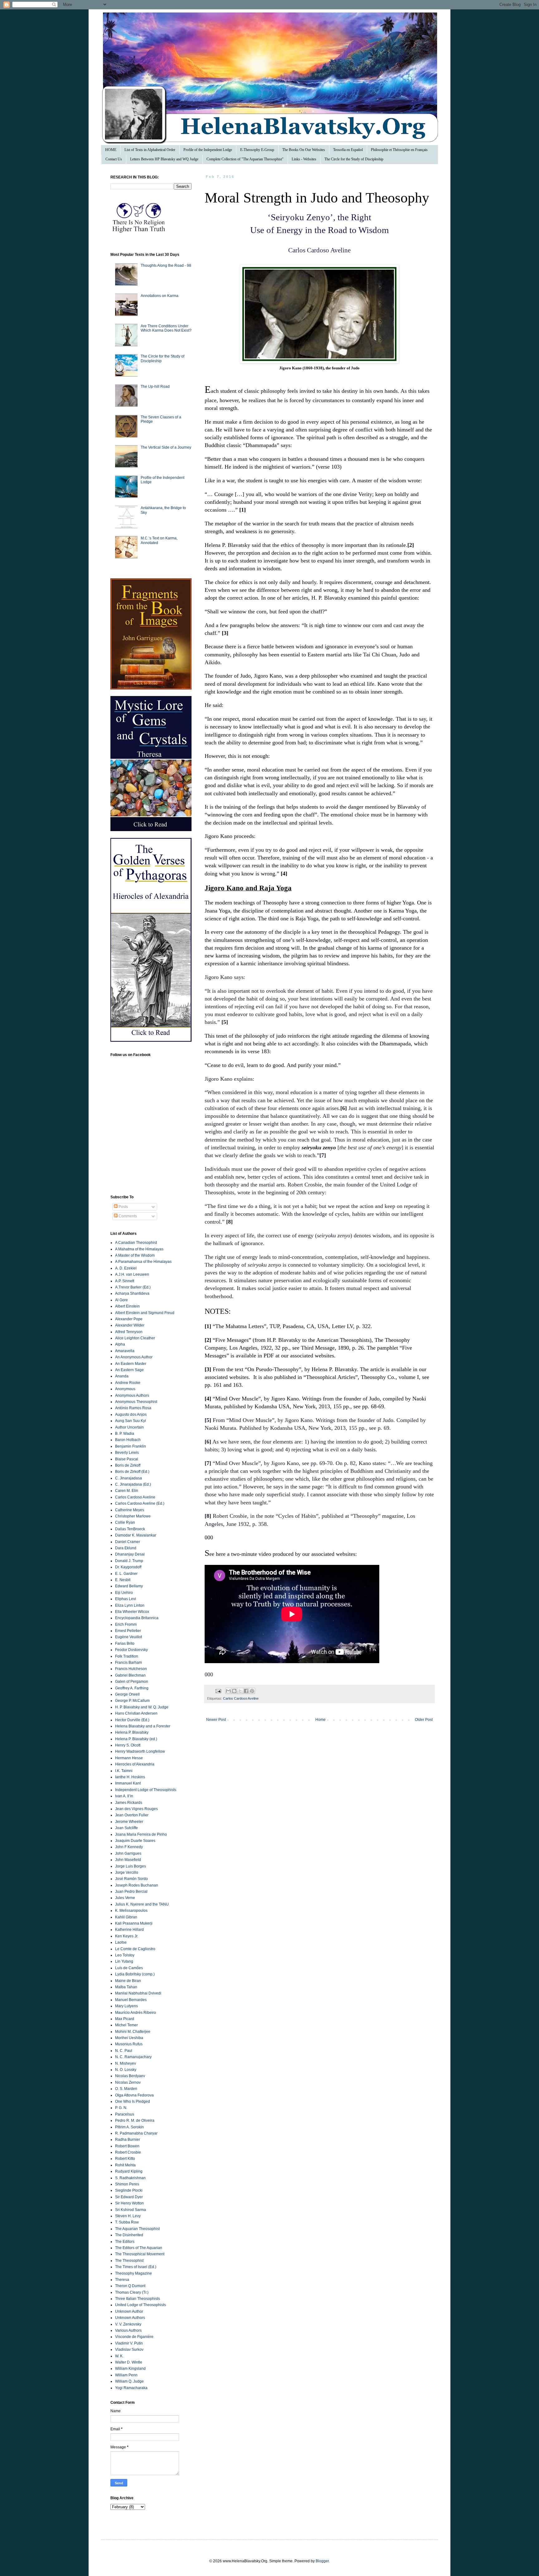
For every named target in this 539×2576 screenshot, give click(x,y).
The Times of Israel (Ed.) (136, 2267)
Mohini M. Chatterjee (133, 2032)
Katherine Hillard (129, 1930)
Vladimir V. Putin (129, 2343)
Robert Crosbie (128, 2152)
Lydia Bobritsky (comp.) (135, 1974)
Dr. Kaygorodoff (128, 1567)
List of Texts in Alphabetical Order (150, 150)
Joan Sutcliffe (126, 1828)
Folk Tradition (127, 1656)
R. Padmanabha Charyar (136, 2133)
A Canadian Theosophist (136, 1243)
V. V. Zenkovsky (128, 2324)
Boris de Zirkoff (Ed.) (132, 1472)
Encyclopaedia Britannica (137, 1618)
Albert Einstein (127, 1306)
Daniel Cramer (128, 1542)
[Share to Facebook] (246, 1691)
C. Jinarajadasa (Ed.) (133, 1484)
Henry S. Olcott (128, 1745)
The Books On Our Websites (304, 150)
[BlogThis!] (234, 1691)
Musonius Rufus (129, 2044)
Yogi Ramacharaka (131, 2388)
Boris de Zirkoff (128, 1465)
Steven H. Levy (128, 2216)
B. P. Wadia (125, 1434)
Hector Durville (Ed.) (132, 1720)
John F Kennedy (129, 1847)
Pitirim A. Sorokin (129, 2127)
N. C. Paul (124, 2051)
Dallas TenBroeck (130, 1529)
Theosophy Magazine (134, 2273)
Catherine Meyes (130, 1510)
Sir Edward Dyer (129, 2197)
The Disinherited (129, 2235)
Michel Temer (126, 2025)
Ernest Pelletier (128, 1631)
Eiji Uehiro (124, 1593)
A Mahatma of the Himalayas (139, 1249)
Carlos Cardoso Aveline (241, 1698)
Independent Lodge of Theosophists (146, 1790)
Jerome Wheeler (129, 1822)
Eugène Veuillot (129, 1637)
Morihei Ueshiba (129, 2038)
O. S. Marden (126, 2089)
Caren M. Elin (127, 1491)
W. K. (119, 2356)
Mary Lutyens (126, 2006)
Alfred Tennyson (129, 1332)
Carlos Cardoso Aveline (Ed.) (140, 1503)
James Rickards (129, 1803)
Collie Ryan (125, 1522)
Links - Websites (304, 159)
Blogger (322, 2561)
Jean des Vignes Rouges (136, 1809)
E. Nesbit (123, 1580)
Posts (123, 1207)
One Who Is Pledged (133, 2101)
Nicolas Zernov (128, 2082)
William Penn (126, 2375)
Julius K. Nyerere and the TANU (142, 1904)
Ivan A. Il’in (124, 1796)
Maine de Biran (128, 1981)
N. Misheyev (126, 2063)
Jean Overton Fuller (132, 1815)
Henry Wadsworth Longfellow (140, 1751)
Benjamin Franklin (131, 1446)
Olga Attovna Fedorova (134, 2095)
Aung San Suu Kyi (131, 1421)
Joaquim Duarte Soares (135, 1841)
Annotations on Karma (160, 296)
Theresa (122, 2280)
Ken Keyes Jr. (127, 1936)
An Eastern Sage (129, 1370)
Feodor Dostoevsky (131, 1650)
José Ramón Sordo (131, 1879)
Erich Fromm (126, 1624)
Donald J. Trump (129, 1561)
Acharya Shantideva (132, 1293)
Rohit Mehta (125, 2165)
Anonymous (125, 1389)
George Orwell (127, 1694)
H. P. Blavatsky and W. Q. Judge (142, 1707)
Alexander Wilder (130, 1325)
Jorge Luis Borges (131, 1866)
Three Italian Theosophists (138, 2299)
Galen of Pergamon (132, 1682)
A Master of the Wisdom (135, 1255)
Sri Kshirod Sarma (131, 2210)
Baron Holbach (128, 1440)
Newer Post (216, 1720)
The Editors (125, 2242)
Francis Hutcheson (131, 1669)
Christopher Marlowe (133, 1516)
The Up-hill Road (155, 387)
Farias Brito (125, 1643)
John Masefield (128, 1860)
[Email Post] (218, 1691)
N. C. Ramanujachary (133, 2057)
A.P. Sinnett (125, 1281)
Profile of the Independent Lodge (208, 150)
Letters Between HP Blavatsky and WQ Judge (164, 159)
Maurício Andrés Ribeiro (136, 2013)
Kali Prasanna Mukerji (134, 1923)
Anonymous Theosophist (136, 1402)
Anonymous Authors (132, 1395)
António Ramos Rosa (133, 1408)
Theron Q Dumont (130, 2286)
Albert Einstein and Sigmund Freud (145, 1313)
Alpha (120, 1344)
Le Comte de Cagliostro (135, 1949)
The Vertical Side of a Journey (166, 447)
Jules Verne (125, 1898)
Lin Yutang (124, 1961)
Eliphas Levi (126, 1599)
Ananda (122, 1376)
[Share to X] (240, 1691)
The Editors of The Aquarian (139, 2248)
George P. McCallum (132, 1701)
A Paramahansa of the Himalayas (143, 1262)
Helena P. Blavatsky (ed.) (136, 1739)
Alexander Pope (129, 1319)
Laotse (121, 1942)
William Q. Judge (129, 2381)
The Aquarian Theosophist (137, 2229)
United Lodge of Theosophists (141, 2305)
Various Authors (128, 2330)
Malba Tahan (126, 1987)
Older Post (424, 1720)
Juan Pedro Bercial (131, 1892)
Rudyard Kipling (129, 2171)
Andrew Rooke (128, 1383)
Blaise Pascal (127, 1459)
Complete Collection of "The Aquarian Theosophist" (245, 159)
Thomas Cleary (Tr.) (132, 2292)
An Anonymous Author (134, 1357)
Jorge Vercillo (127, 1872)
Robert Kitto (125, 2159)
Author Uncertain (129, 1427)
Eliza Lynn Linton (130, 1605)
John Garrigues (128, 1853)
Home (320, 1720)
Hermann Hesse (129, 1758)
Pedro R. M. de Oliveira (135, 2121)
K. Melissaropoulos (131, 1911)
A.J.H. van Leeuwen (132, 1274)
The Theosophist (129, 2261)
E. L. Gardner (126, 1574)
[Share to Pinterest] (252, 1691)
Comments (127, 1216)
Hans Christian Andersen (136, 1713)
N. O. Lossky (126, 2070)
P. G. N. (121, 2108)
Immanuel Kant (128, 1783)
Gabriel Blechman (130, 1675)
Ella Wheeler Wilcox (132, 1612)
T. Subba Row (127, 2222)
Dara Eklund (126, 1548)
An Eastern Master (131, 1364)
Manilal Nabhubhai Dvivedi (138, 1993)
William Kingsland (130, 2369)
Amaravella (125, 1351)
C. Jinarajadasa (129, 1478)
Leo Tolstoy (125, 1955)
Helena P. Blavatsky (132, 1732)
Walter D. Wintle (129, 2362)
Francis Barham (129, 1663)
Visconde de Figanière (134, 2337)
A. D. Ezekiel (126, 1268)
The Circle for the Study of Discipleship (354, 159)
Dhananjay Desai (130, 1554)
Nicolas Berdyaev (130, 2076)
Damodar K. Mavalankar (136, 1535)
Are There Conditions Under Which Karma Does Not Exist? (166, 328)
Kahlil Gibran (126, 1917)
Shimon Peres (127, 2184)
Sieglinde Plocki (129, 2190)
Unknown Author (129, 2311)
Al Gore (121, 1300)
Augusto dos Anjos (131, 1415)
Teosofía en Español (348, 150)
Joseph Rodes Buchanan (137, 1885)
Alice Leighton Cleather (135, 1338)
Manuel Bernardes (131, 2000)
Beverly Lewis (127, 1453)
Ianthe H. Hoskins (130, 1777)
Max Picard (125, 2019)
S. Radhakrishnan (130, 2178)
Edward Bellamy (129, 1586)
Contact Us (114, 159)
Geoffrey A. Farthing (132, 1688)
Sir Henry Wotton (129, 2203)
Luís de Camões (129, 1968)
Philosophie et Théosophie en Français (399, 150)
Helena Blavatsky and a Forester (143, 1726)
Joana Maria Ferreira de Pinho (141, 1834)
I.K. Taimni (124, 1771)
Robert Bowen (127, 2146)
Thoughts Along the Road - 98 (166, 265)
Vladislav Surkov (129, 2350)
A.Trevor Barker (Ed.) (133, 1287)
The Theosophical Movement (140, 2254)
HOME (111, 150)
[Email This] (228, 1691)
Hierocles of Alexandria (135, 1764)
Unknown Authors (130, 2318)
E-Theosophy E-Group (257, 150)
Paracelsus (125, 2114)
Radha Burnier (128, 2140)
